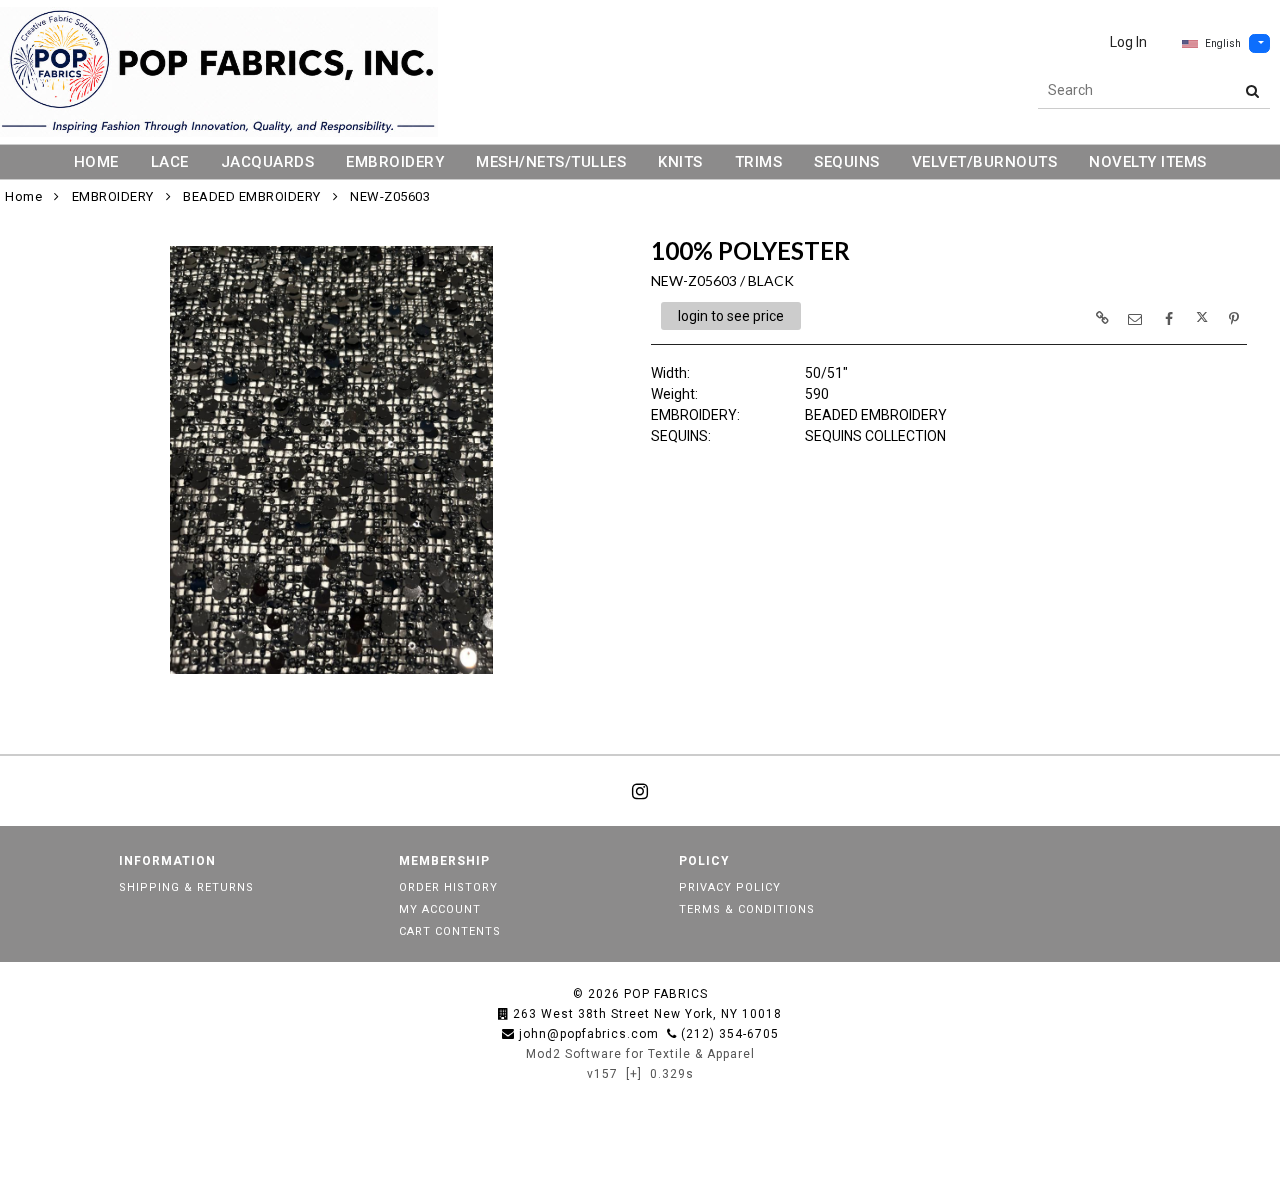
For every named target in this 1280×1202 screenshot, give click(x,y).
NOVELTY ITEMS (1148, 162)
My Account (440, 909)
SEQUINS (847, 162)
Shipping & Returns (186, 887)
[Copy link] (1102, 318)
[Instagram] (640, 791)
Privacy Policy (730, 887)
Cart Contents (450, 931)
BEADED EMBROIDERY (252, 196)
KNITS (680, 162)
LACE (170, 162)
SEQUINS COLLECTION (875, 436)
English (1223, 43)
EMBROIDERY (395, 162)
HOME (96, 162)
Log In (1128, 42)
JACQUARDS (268, 162)
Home (23, 196)
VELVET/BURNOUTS (985, 162)
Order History (448, 887)
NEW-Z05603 (390, 196)
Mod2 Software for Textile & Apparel (640, 1054)
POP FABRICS (666, 994)
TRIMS (759, 162)
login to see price (731, 316)
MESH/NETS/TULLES (551, 162)
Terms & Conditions (747, 909)
